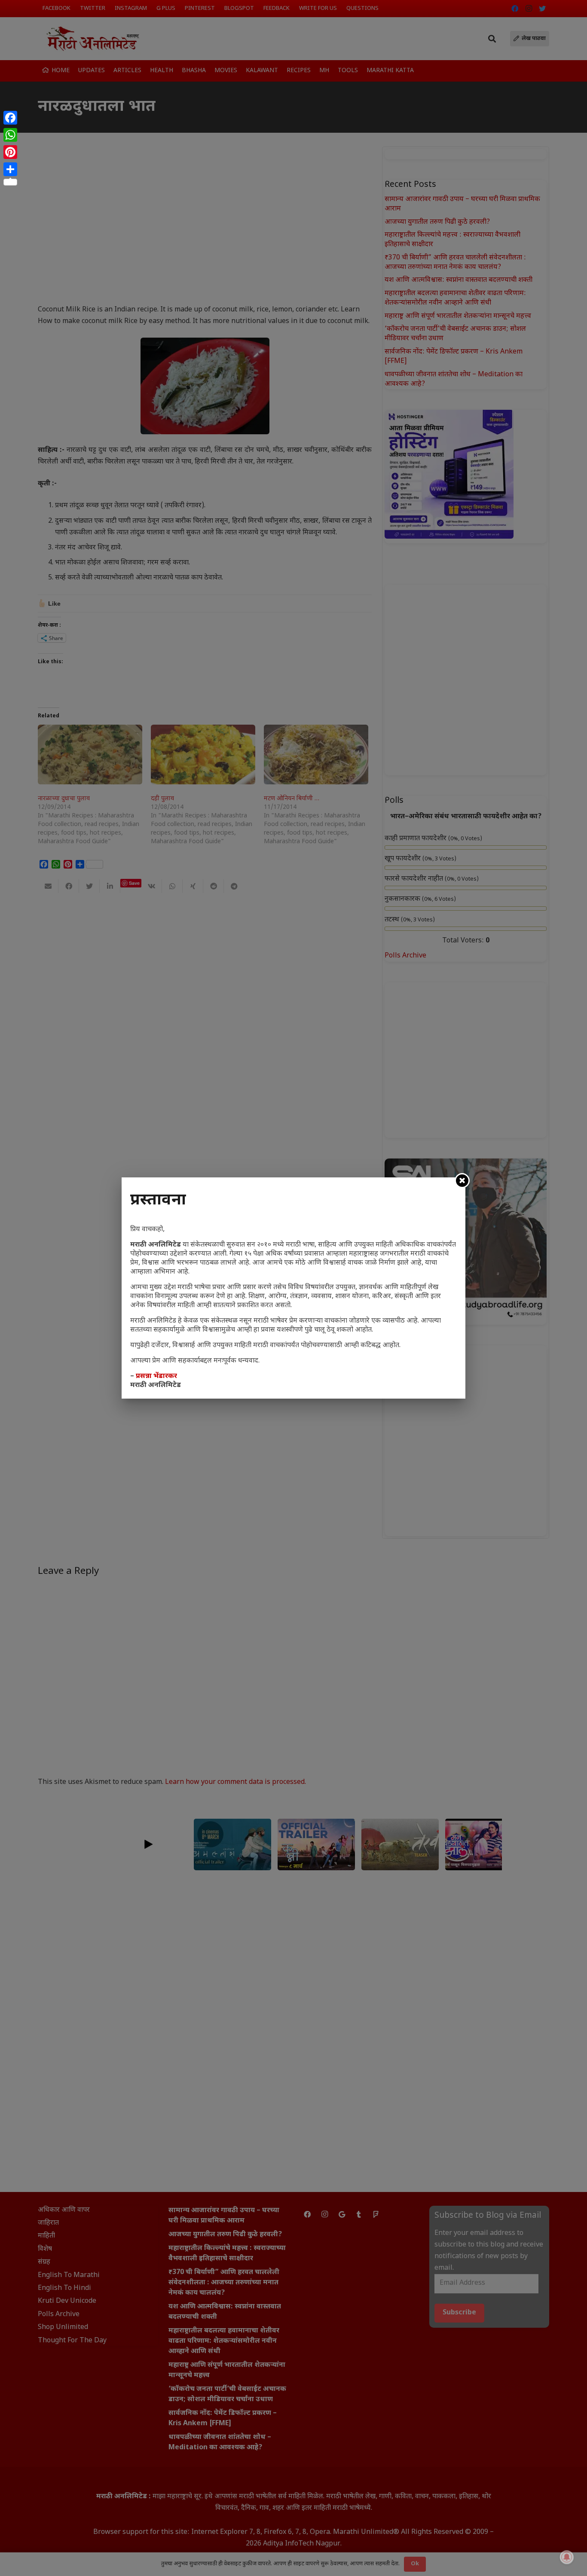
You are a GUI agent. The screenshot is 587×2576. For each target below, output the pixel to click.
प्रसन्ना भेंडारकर (156, 1376)
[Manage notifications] (567, 2557)
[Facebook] (10, 118)
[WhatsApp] (10, 135)
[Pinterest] (10, 152)
